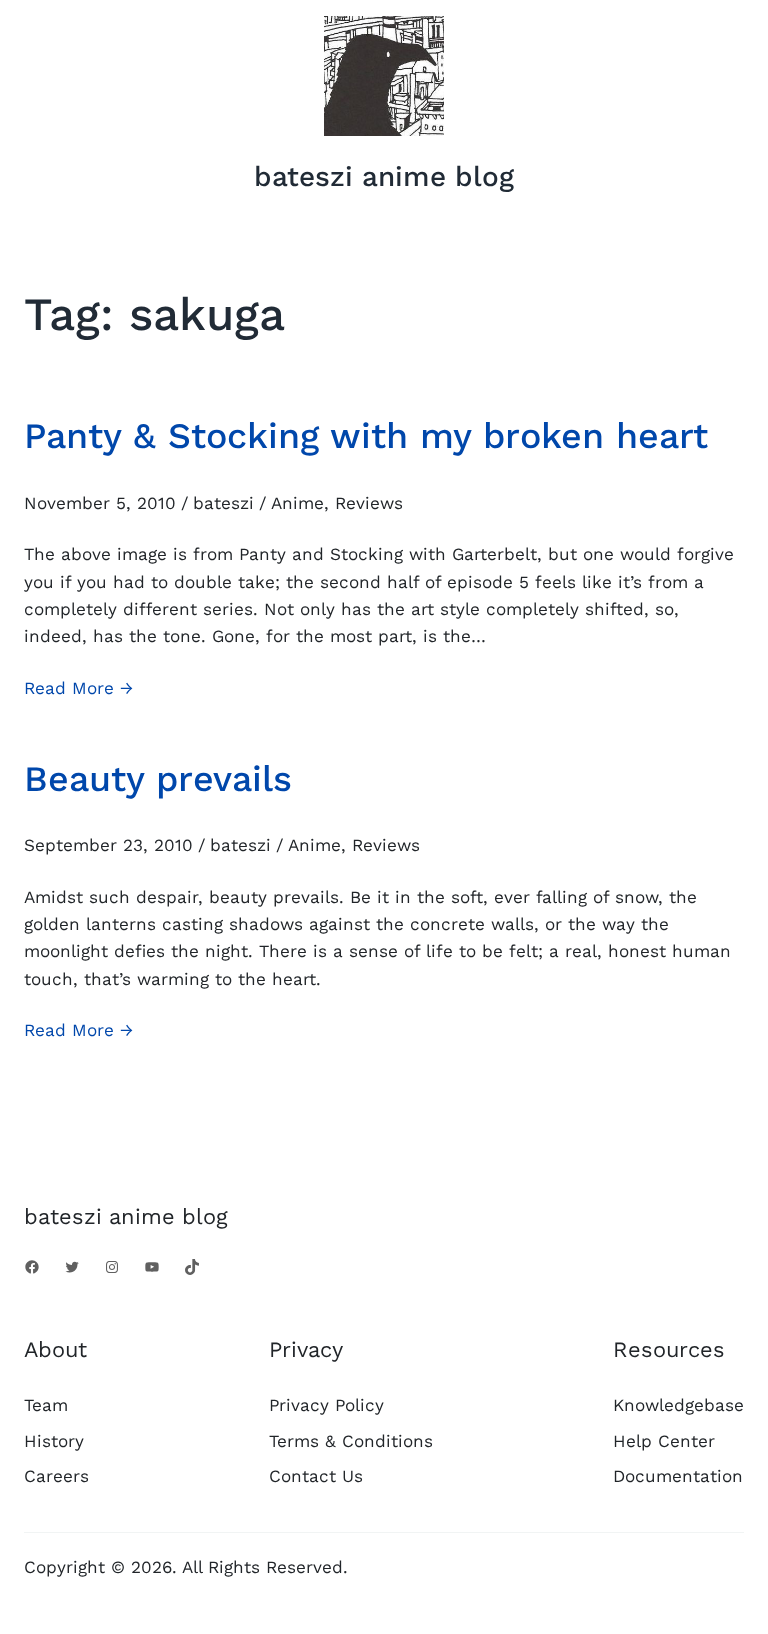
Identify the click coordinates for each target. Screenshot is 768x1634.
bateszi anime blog (384, 176)
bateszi (223, 503)
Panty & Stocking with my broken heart (366, 436)
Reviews (369, 503)
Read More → (78, 689)
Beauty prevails (158, 779)
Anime (297, 503)
